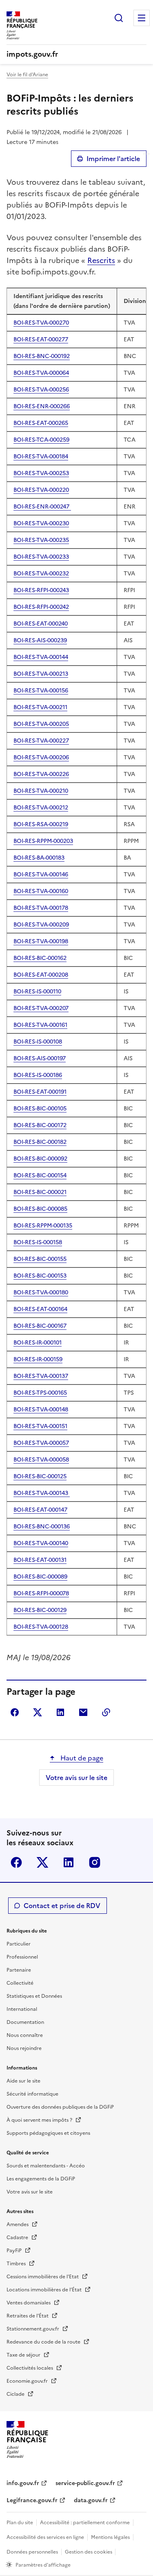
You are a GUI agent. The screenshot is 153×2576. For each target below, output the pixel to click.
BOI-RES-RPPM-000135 (43, 1226)
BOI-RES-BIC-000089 (40, 1577)
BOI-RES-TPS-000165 (40, 1393)
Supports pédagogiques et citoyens (48, 2133)
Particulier (19, 1944)
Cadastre (18, 2238)
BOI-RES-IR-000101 (38, 1343)
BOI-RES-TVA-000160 (41, 891)
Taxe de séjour (24, 2355)
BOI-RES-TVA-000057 (41, 1443)
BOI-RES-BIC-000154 (40, 1175)
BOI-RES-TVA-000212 (41, 808)
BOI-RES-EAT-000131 (40, 1560)
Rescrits (101, 260)
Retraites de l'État (28, 2316)
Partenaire (19, 1970)
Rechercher (119, 18)
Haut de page (81, 1758)
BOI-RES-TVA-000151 (40, 1426)
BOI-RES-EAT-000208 (41, 975)
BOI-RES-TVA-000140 (41, 1543)
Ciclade (16, 2394)
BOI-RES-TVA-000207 (41, 1008)
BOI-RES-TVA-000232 (41, 574)
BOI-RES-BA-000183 (39, 858)
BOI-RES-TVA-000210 (41, 791)
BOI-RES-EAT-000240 (41, 624)
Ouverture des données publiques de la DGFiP (60, 2107)
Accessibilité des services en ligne (45, 2537)
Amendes (18, 2224)
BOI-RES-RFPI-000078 (41, 1593)
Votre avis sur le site (76, 1778)
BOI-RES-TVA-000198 (41, 941)
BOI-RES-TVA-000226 (41, 774)
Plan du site (20, 2523)
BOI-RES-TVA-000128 (41, 1627)
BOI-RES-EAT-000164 (40, 1309)
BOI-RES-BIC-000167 (40, 1326)
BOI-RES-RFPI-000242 (41, 607)
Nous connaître (25, 2035)
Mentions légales (110, 2537)
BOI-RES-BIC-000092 (40, 1159)
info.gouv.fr (23, 2483)
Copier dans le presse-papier (106, 1712)
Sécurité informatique (32, 2094)
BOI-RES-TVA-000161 (40, 1025)
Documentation (25, 2022)
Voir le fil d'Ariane (27, 75)
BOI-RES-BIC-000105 (40, 1109)
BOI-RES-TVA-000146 (41, 875)
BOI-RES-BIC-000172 (40, 1125)
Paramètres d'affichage (43, 2565)
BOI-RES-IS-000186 (38, 1075)
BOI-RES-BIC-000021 (40, 1192)
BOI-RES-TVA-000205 (41, 724)
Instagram (95, 1862)
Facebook (16, 1862)
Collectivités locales (30, 2368)
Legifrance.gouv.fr (32, 2500)
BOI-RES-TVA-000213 (41, 674)
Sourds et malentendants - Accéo (46, 2166)
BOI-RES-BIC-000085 (40, 1209)
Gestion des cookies (89, 2552)
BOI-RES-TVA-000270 (41, 323)
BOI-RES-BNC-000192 (42, 356)
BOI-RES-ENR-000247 (42, 507)
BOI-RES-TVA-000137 (41, 1376)
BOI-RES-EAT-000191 (40, 1092)
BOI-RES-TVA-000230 (41, 523)
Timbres (17, 2264)
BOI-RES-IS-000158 (38, 1242)
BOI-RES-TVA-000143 (42, 1493)
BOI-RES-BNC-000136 (42, 1527)
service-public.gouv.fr (85, 2483)
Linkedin (69, 1862)
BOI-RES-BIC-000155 (40, 1259)
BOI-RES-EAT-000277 (41, 339)
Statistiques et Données (34, 1996)
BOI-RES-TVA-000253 (41, 473)
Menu (142, 18)
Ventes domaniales (29, 2303)
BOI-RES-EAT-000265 (41, 423)
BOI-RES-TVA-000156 (41, 691)
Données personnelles (32, 2552)
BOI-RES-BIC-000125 (40, 1476)
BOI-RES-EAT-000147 (40, 1510)
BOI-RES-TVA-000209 (41, 925)
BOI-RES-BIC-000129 (40, 1610)
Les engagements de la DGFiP (41, 2179)
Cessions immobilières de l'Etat (43, 2277)
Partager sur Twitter (38, 1712)
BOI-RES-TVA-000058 (41, 1460)
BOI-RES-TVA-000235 (41, 540)
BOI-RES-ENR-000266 (42, 406)
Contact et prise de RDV (62, 1906)
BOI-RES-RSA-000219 (41, 824)
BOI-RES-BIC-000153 (40, 1276)
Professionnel (22, 1957)
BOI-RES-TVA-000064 (41, 373)
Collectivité (20, 1983)
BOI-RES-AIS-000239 (40, 640)
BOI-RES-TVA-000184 (41, 457)
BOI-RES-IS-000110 (37, 992)
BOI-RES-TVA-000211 (40, 707)
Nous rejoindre (24, 2048)
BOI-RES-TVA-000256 (41, 390)
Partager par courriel (83, 1712)
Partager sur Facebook (15, 1712)
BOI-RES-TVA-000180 (41, 1292)
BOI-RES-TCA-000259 (41, 440)
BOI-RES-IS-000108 (38, 1042)
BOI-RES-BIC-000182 (40, 1142)
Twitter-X (42, 1862)
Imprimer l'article (113, 159)
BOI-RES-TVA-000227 (41, 741)
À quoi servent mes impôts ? (40, 2120)
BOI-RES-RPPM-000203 (43, 841)
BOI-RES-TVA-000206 (41, 757)
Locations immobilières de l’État (45, 2290)
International (22, 2009)
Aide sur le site (23, 2081)
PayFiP (15, 2251)
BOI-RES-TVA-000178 (41, 908)
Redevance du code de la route (44, 2342)
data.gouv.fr (91, 2500)
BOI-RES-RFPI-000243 (41, 590)
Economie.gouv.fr (28, 2381)
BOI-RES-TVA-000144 (41, 657)
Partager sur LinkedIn (60, 1712)
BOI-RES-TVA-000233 (41, 557)
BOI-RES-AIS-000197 (40, 1058)
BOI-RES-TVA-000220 (41, 490)
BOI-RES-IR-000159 (38, 1359)
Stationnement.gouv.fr (33, 2329)
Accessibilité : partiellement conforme (85, 2523)
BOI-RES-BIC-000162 (40, 958)
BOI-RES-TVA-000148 (41, 1410)
